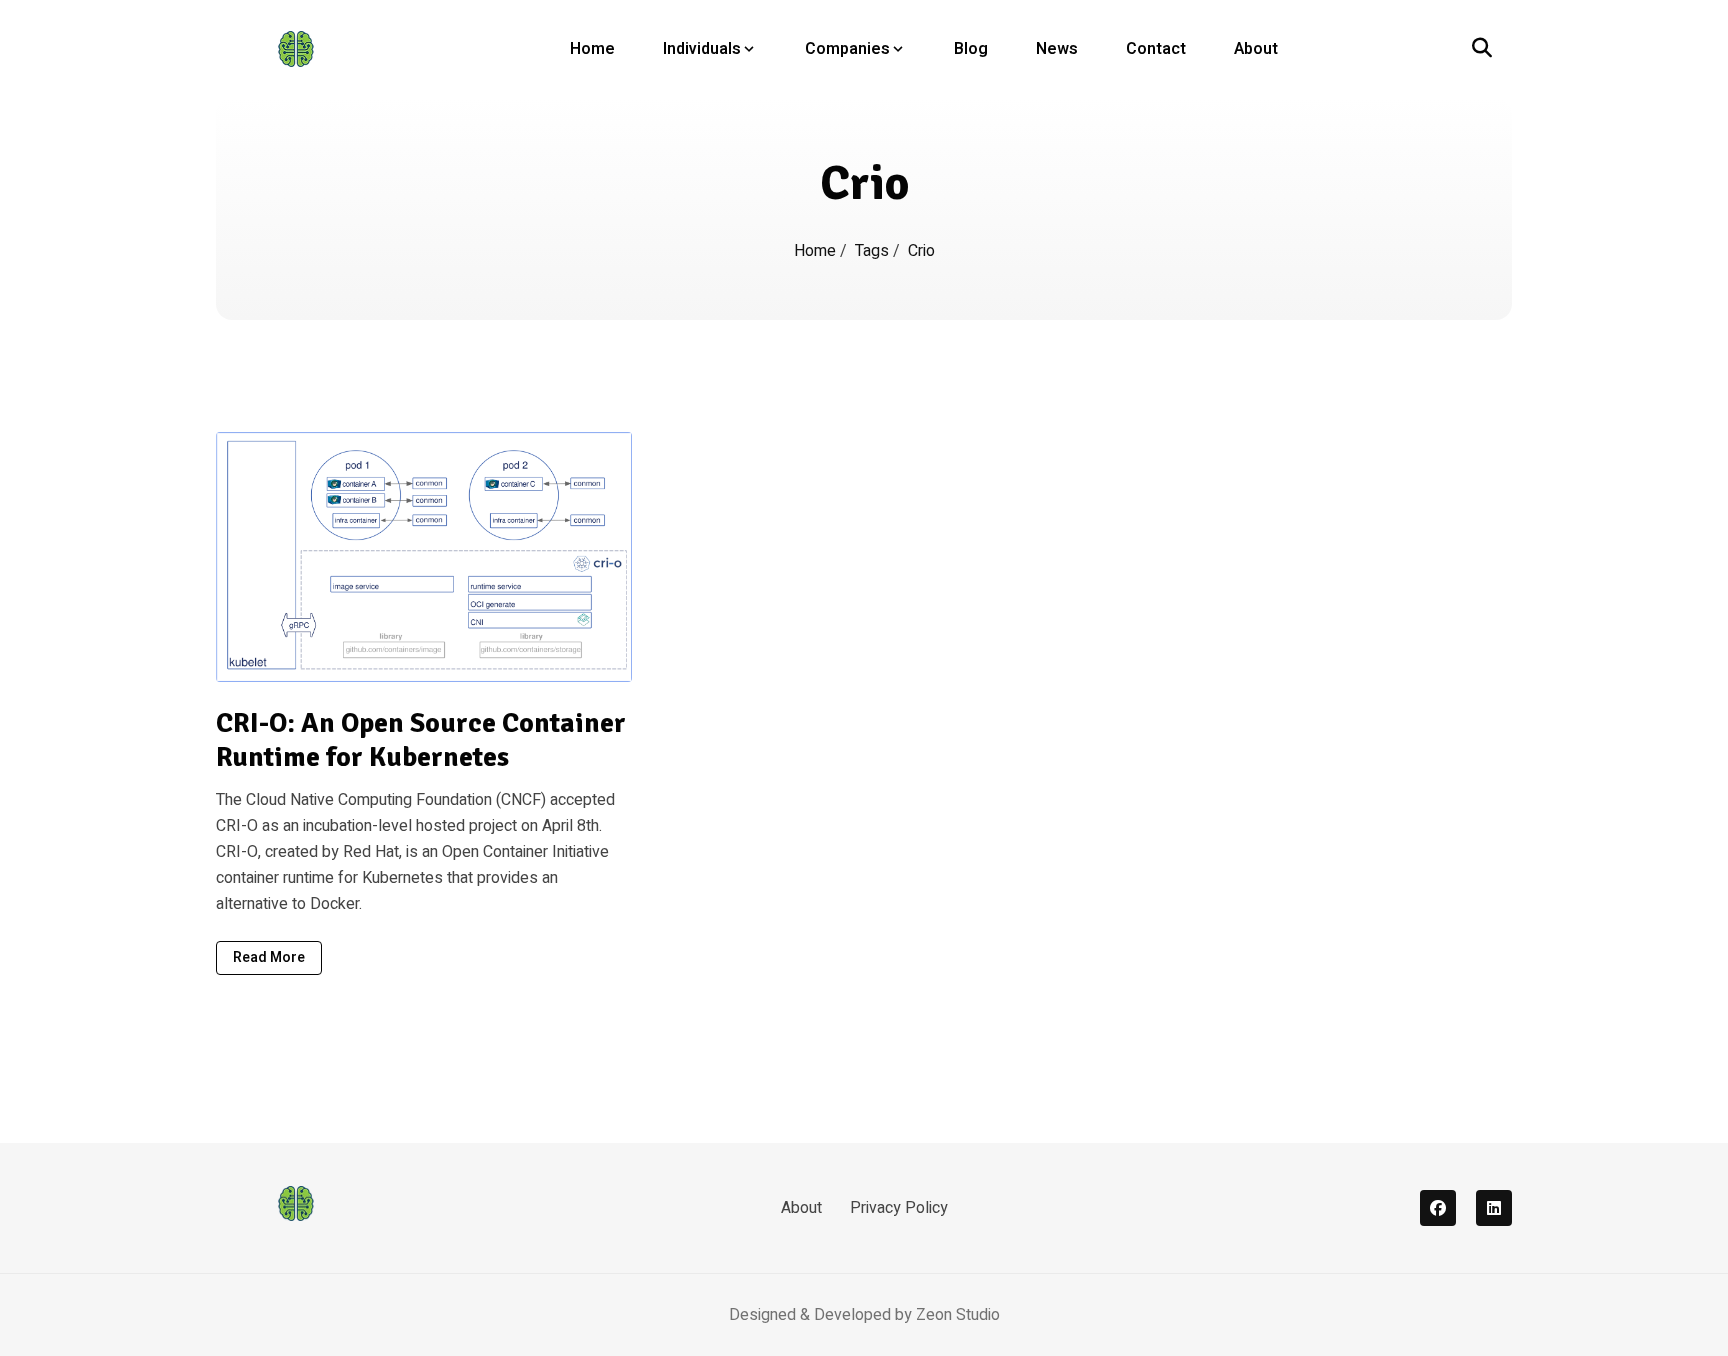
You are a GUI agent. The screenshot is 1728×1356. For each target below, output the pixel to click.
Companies (847, 49)
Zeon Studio (958, 1315)
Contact (1156, 49)
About (1256, 49)
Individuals (702, 49)
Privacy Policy (899, 1208)
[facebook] (1438, 1208)
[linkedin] (1494, 1208)
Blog (971, 49)
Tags (874, 251)
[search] (1482, 49)
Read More (269, 957)
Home (592, 49)
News (1057, 49)
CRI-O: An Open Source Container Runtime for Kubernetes (421, 740)
